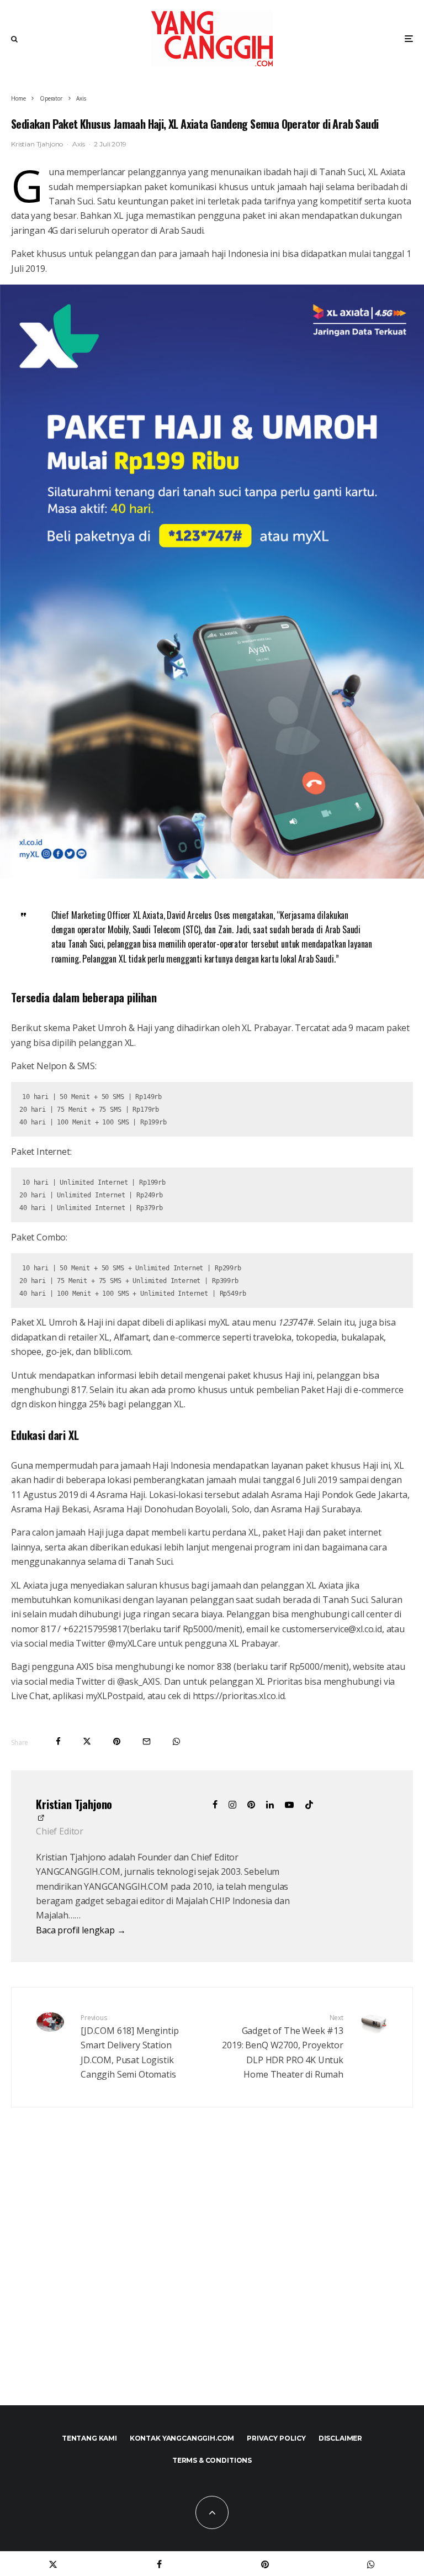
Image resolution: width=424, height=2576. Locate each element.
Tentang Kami (89, 2438)
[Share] (58, 1741)
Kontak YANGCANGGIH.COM (182, 2438)
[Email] (147, 1741)
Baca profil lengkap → (81, 1930)
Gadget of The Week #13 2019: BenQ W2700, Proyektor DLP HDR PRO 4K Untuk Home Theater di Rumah (283, 2047)
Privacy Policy (276, 2438)
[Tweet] (87, 1741)
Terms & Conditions (212, 2460)
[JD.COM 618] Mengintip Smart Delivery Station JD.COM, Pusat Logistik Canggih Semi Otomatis (129, 2047)
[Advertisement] (212, 2280)
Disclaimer (340, 2438)
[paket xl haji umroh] (212, 875)
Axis (78, 144)
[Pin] (117, 1741)
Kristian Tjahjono (37, 144)
